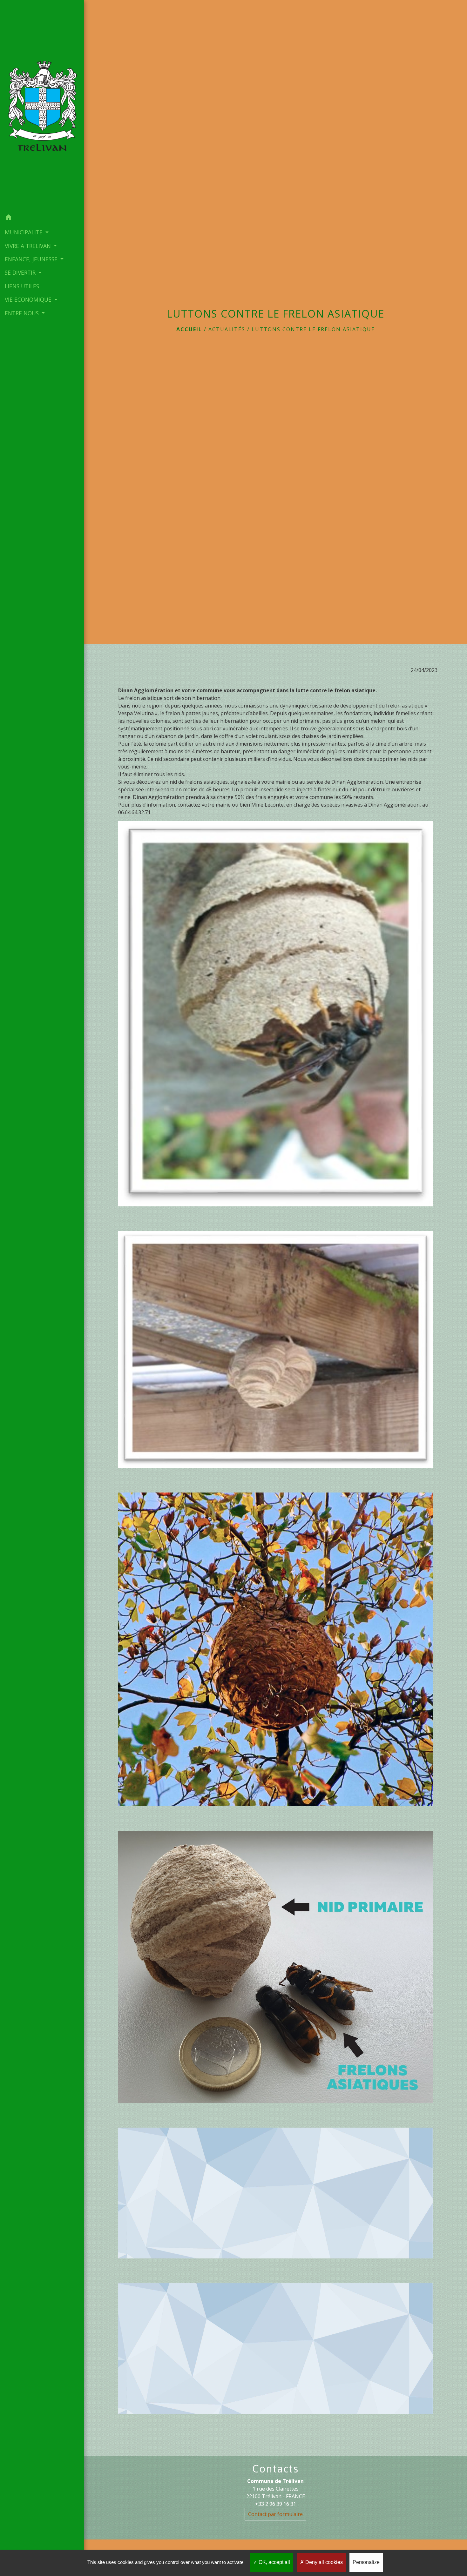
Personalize (366, 2562)
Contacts (275, 2469)
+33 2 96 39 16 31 (276, 2504)
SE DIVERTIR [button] (21, 272)
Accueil (189, 329)
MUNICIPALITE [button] (24, 232)
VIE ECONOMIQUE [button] (29, 299)
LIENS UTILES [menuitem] (22, 286)
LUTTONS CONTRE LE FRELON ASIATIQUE (313, 329)
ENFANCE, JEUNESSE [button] (32, 259)
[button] (42, 218)
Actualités (227, 329)
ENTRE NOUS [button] (23, 313)
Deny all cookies (323, 2562)
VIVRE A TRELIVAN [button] (29, 246)
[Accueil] (42, 105)
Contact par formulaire (275, 2514)
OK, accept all (274, 2562)
